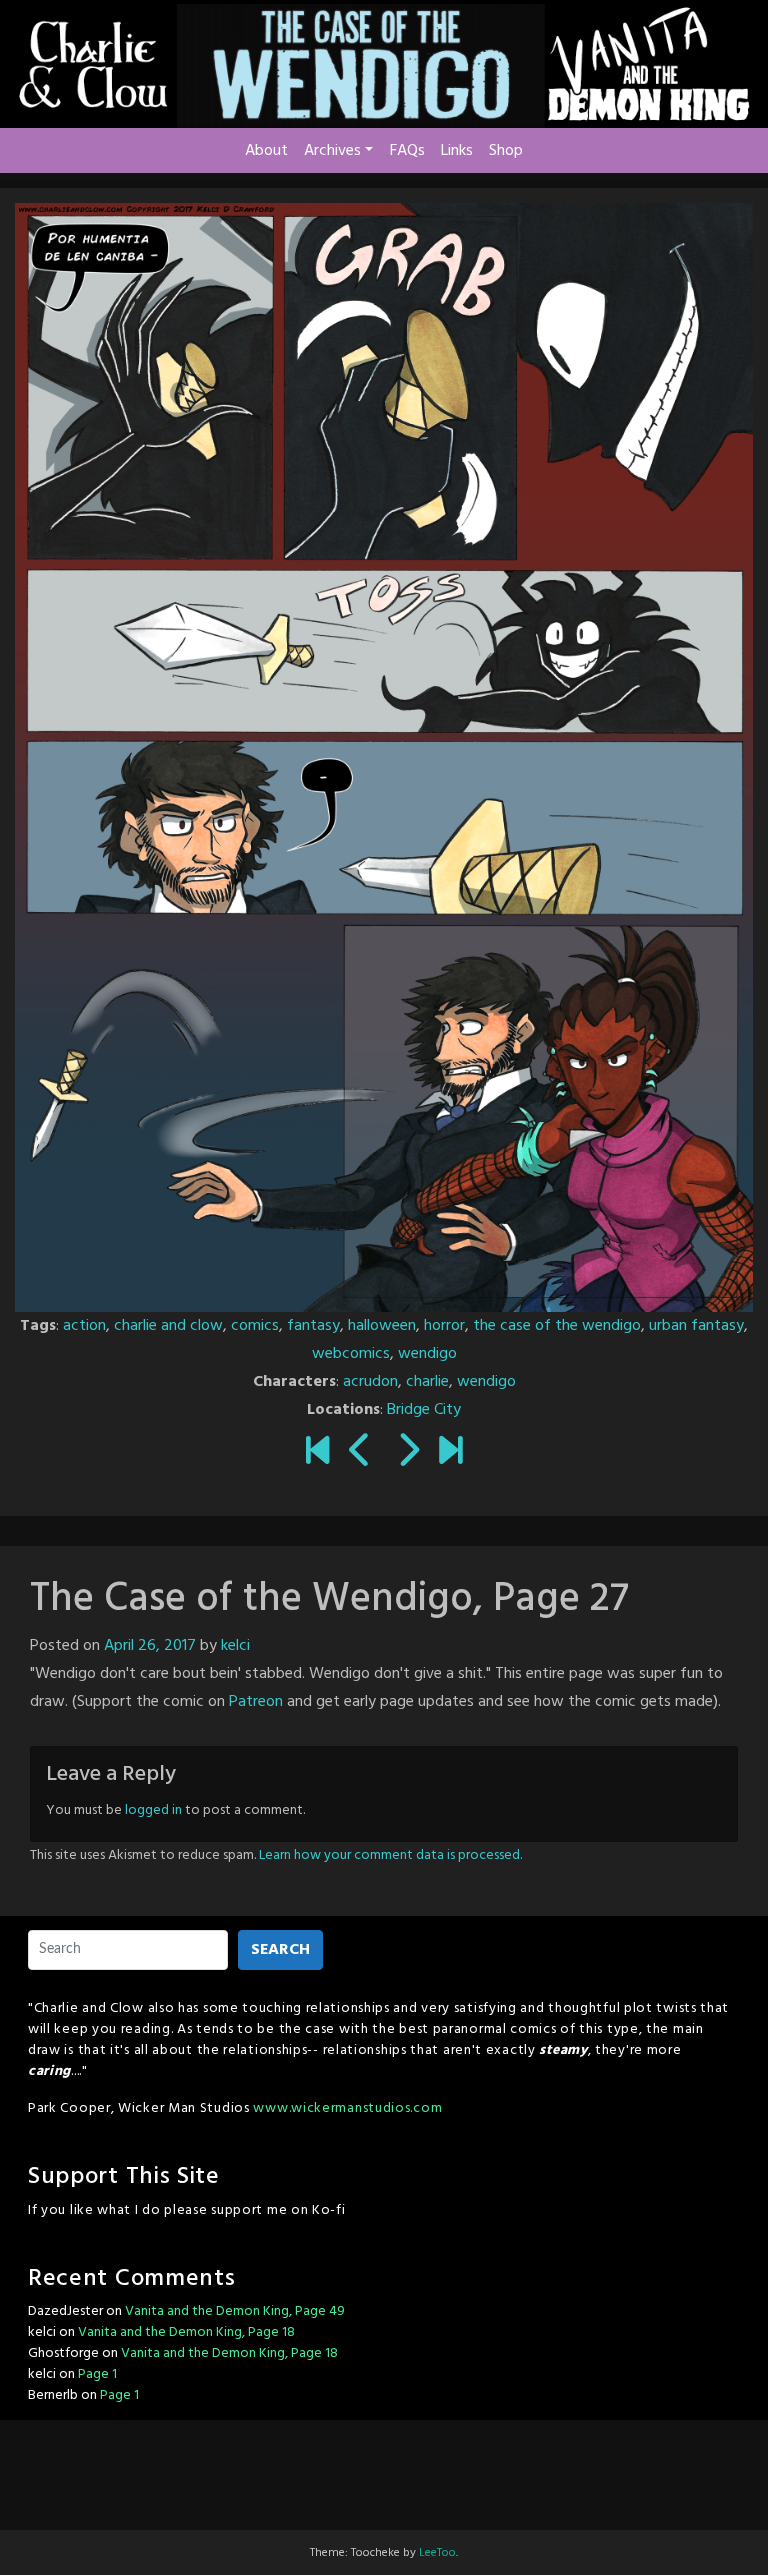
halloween (382, 1326)
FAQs (407, 151)
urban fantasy (696, 1326)
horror (444, 1326)
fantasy (313, 1326)
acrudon (370, 1382)
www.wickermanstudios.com (347, 2108)
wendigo (427, 1354)
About (266, 151)
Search (280, 1950)
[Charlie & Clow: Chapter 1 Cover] (317, 1453)
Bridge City (424, 1410)
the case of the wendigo (557, 1326)
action (84, 1326)
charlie (427, 1382)
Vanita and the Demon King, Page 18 (186, 2332)
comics (255, 1326)
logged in (153, 1810)
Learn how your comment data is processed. (390, 1855)
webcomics (351, 1354)
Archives (332, 151)
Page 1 (97, 2374)
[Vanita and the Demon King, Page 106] (450, 1453)
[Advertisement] (384, 2470)
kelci (235, 1646)
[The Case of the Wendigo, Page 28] (407, 1453)
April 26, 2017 (150, 1646)
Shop (506, 151)
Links (457, 151)
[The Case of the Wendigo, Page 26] (360, 1453)
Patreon (256, 1702)
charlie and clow (168, 1326)
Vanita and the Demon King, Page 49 (235, 2311)
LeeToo (437, 2553)
